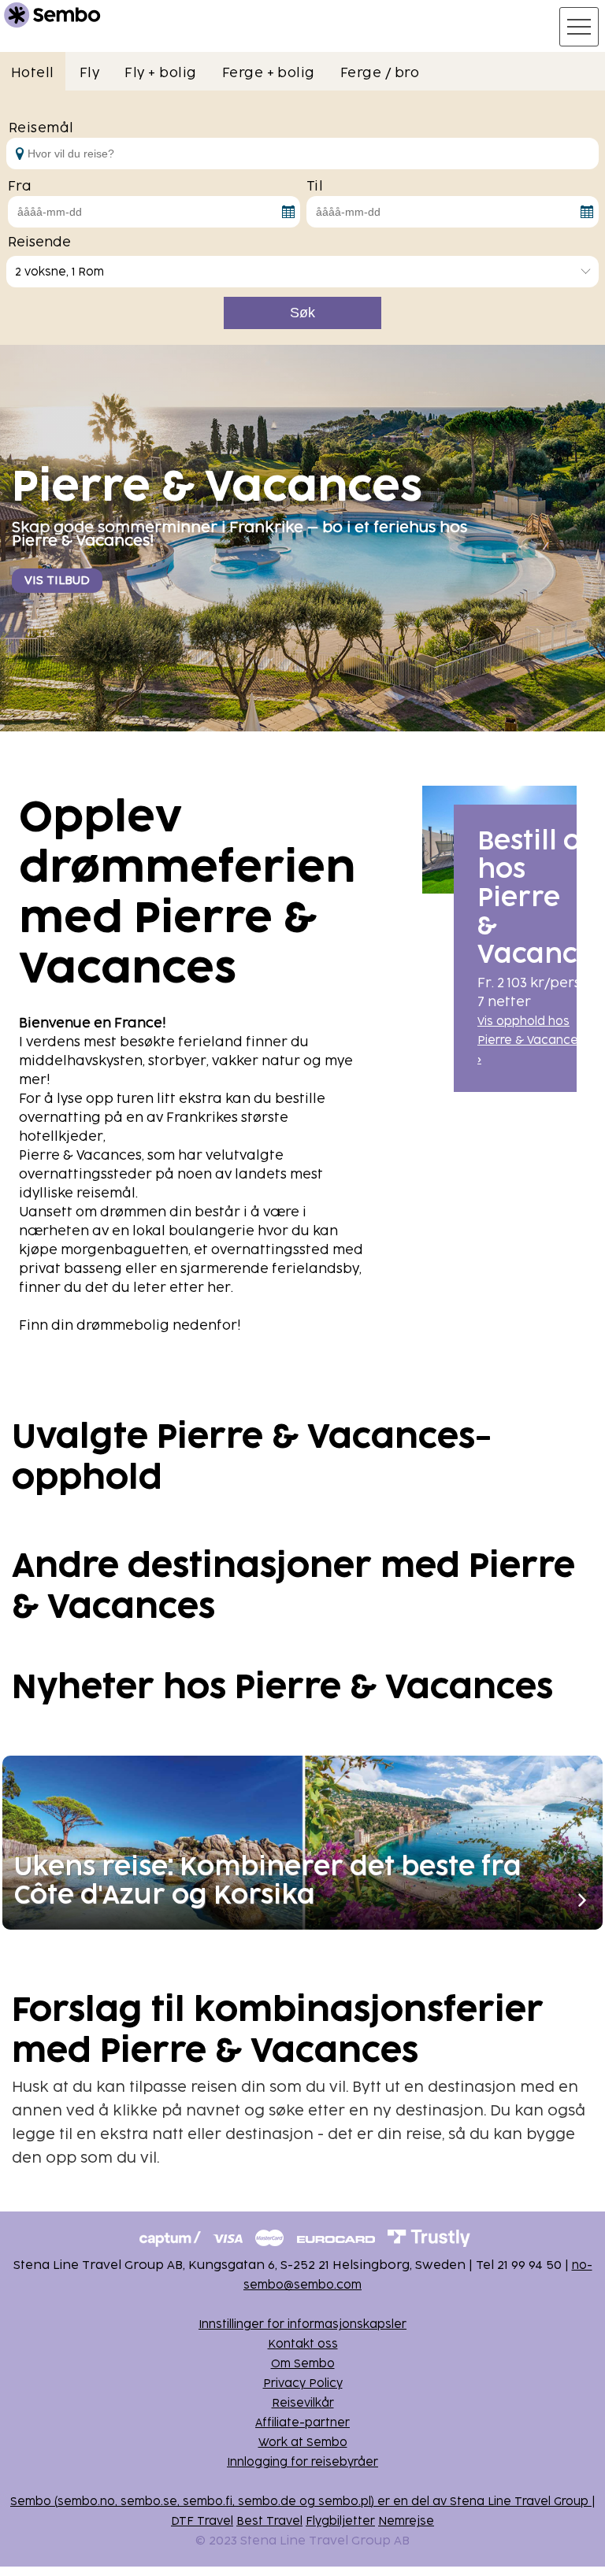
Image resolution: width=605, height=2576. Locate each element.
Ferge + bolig (269, 73)
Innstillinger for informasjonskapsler (302, 2324)
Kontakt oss (303, 2344)
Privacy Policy (303, 2384)
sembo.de (267, 2502)
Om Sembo (303, 2364)
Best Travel (269, 2521)
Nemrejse (406, 2521)
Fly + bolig (160, 73)
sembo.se (149, 2502)
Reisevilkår (303, 2403)
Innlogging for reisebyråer (302, 2462)
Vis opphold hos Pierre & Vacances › (531, 1040)
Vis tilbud (57, 581)
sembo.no (86, 2502)
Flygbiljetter (340, 2521)
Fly (89, 73)
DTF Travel (202, 2521)
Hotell (33, 73)
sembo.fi (208, 2502)
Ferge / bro (380, 73)
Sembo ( (34, 2502)
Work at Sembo (303, 2443)
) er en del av (410, 2502)
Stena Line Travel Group (519, 2502)
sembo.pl (345, 2502)
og (307, 2502)
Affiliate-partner (302, 2423)
